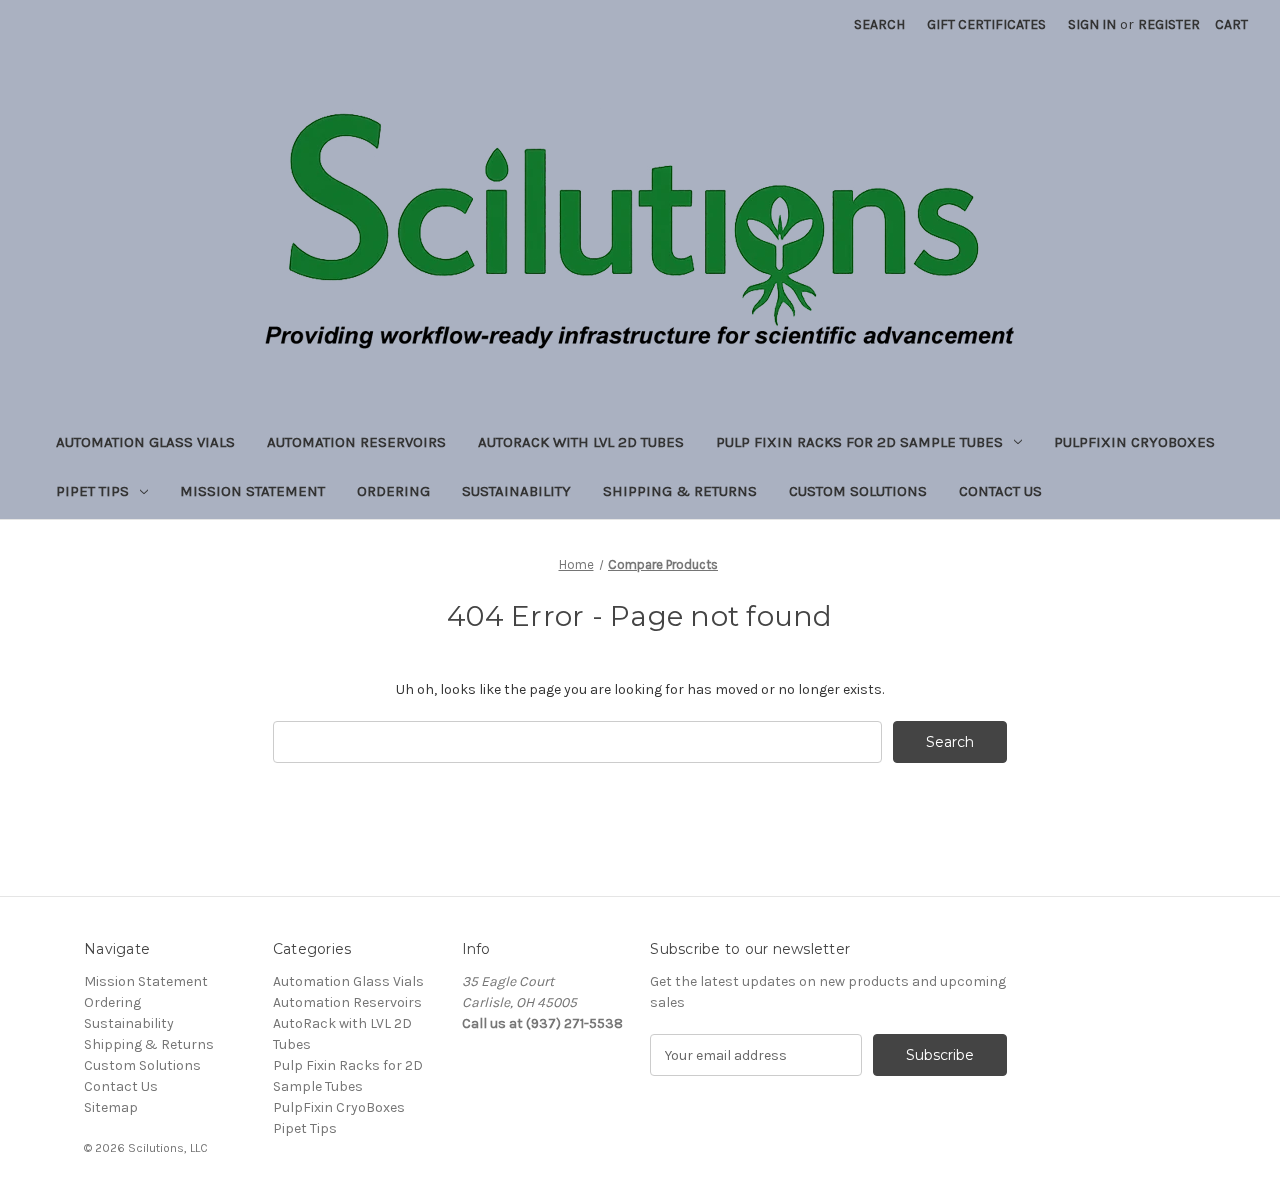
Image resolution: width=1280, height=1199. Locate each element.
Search (879, 24)
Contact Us (1000, 491)
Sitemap (111, 1107)
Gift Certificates (986, 24)
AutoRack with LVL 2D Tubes (581, 442)
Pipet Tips (92, 491)
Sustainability (516, 491)
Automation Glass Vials (145, 442)
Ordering (393, 491)
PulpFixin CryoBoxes (1134, 442)
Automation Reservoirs (356, 442)
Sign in (1092, 24)
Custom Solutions (858, 491)
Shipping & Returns (680, 491)
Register (1169, 24)
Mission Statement (252, 491)
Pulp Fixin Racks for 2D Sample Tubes (859, 442)
